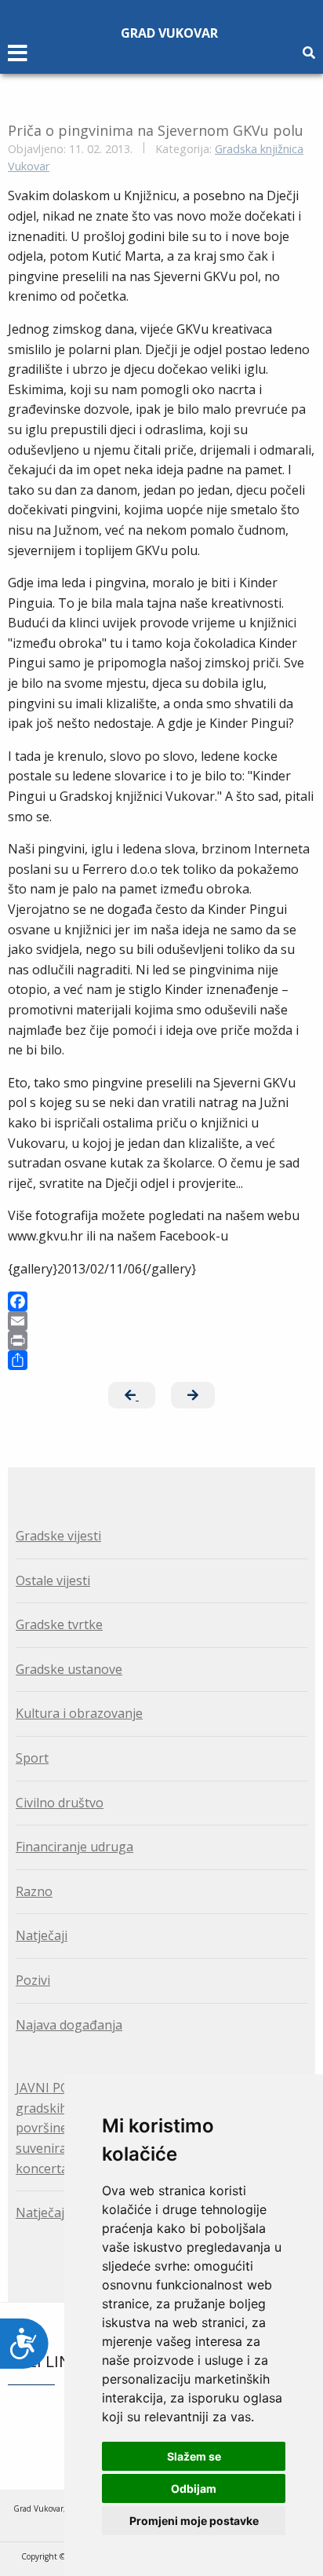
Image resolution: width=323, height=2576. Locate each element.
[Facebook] (161, 1301)
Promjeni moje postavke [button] (194, 2521)
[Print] (161, 1341)
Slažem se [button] (194, 2456)
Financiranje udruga (74, 1847)
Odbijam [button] (194, 2488)
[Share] (161, 1360)
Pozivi (33, 1980)
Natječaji (42, 1935)
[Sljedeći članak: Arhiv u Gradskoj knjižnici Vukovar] (193, 1395)
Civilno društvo (60, 1803)
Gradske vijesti (58, 1536)
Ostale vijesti (53, 1580)
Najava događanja (69, 2025)
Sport (32, 1758)
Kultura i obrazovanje (79, 1713)
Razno (34, 1891)
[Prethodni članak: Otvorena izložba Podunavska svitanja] (132, 1395)
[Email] (161, 1321)
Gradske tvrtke (59, 1624)
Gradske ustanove (69, 1669)
